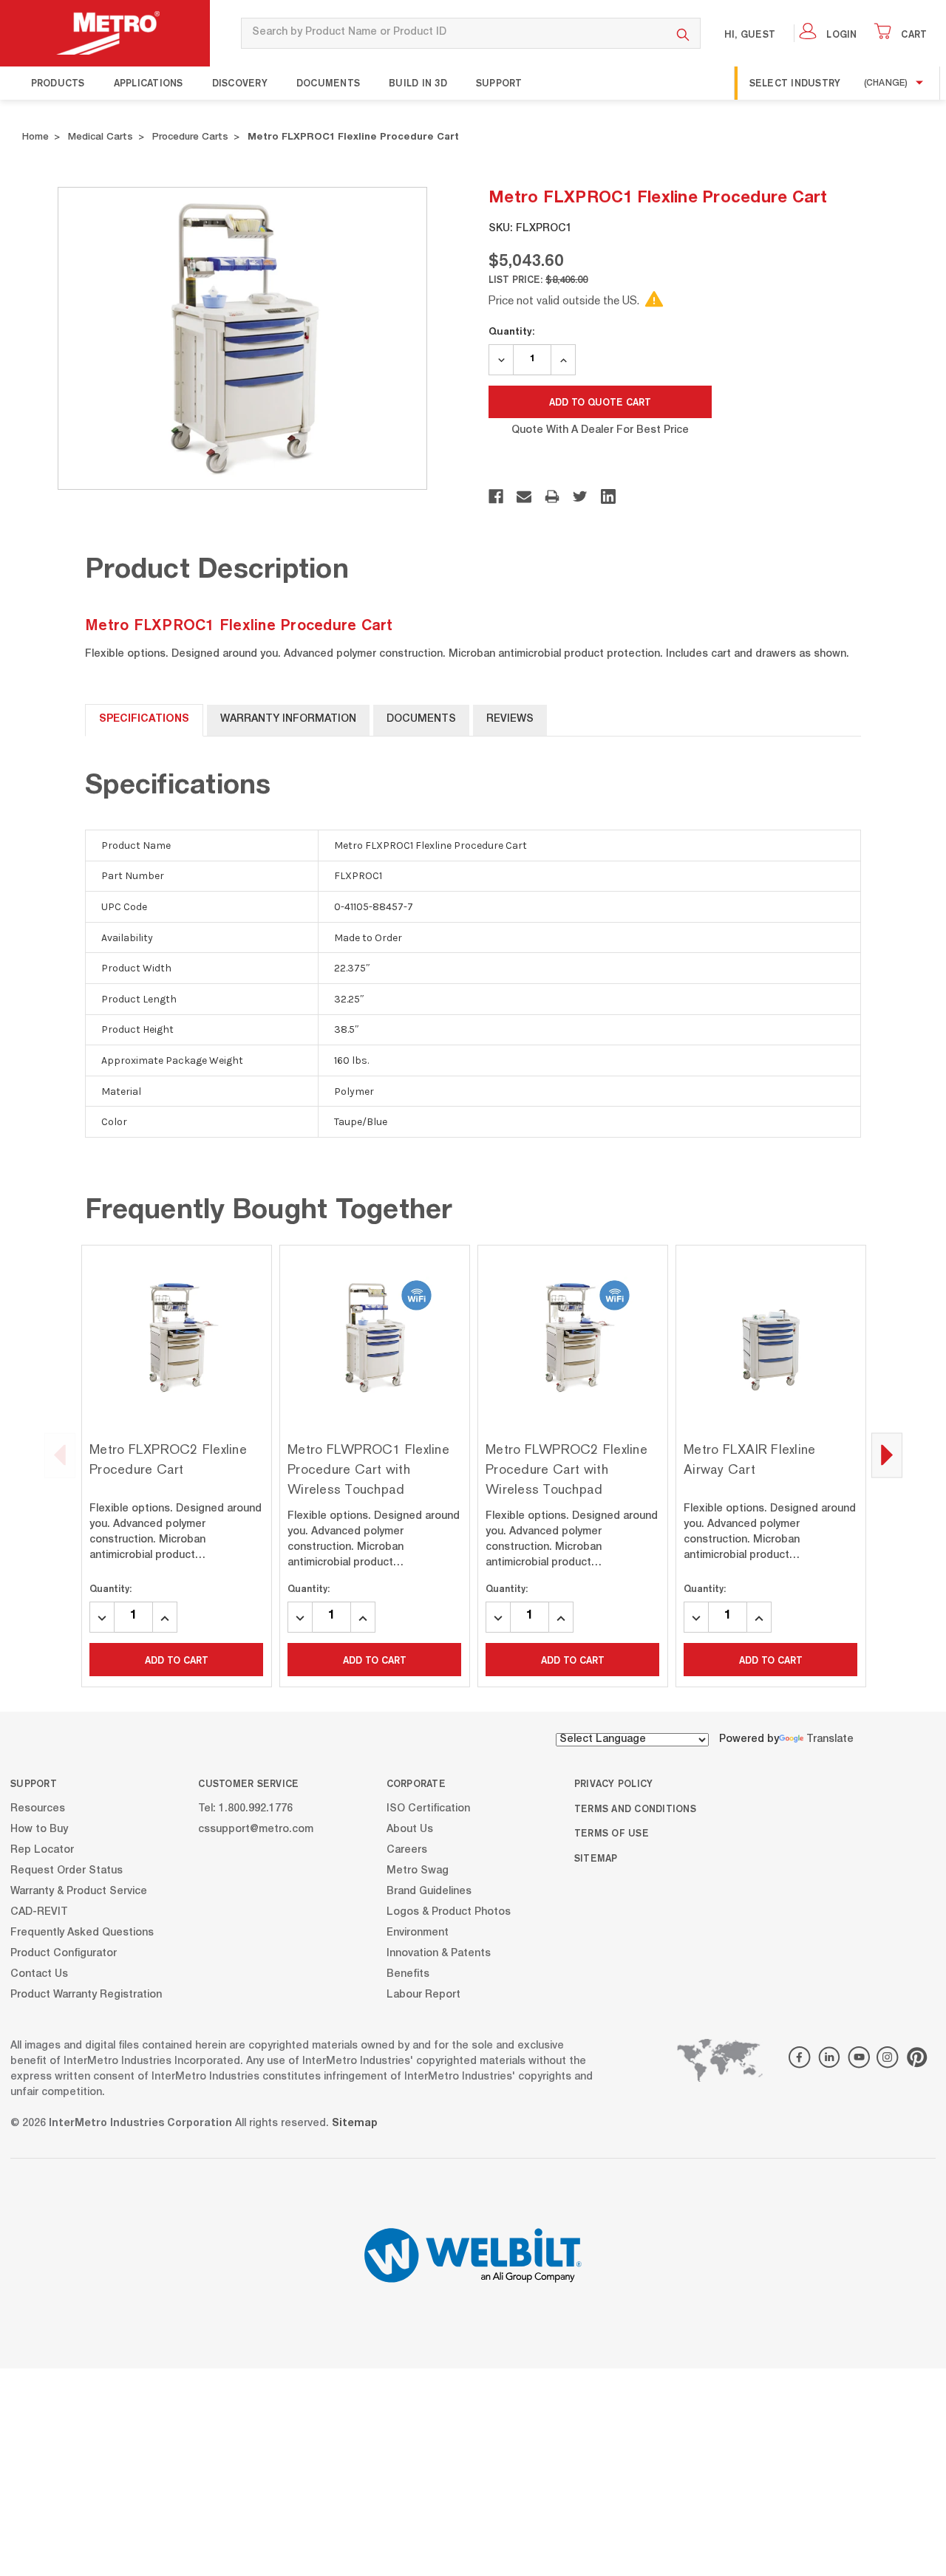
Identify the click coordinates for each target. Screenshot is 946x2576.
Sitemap (596, 1858)
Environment (418, 1933)
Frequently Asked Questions (82, 1933)
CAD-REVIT (39, 1912)
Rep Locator (42, 1850)
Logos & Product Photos (449, 1912)
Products (58, 83)
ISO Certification (428, 1808)
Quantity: (511, 331)
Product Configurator (64, 1953)
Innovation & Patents (439, 1953)
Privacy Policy (614, 1783)
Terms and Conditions (635, 1808)
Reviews (510, 720)
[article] (177, 1466)
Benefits (408, 1974)
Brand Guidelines (429, 1891)
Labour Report (423, 1995)
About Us (410, 1829)
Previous (60, 1455)
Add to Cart (177, 1660)
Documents (328, 83)
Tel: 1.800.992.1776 (245, 1808)
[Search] (683, 33)
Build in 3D (418, 83)
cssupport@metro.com (256, 1829)
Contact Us (39, 1974)
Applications (149, 83)
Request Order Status (67, 1870)
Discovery (240, 83)
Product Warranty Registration (86, 1995)
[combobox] (453, 33)
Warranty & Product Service (79, 1891)
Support (499, 83)
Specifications (144, 720)
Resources (38, 1808)
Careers (407, 1850)
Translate (830, 1740)
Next (887, 1455)
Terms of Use (612, 1833)
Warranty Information (288, 720)
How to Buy (39, 1829)
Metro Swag (418, 1870)
